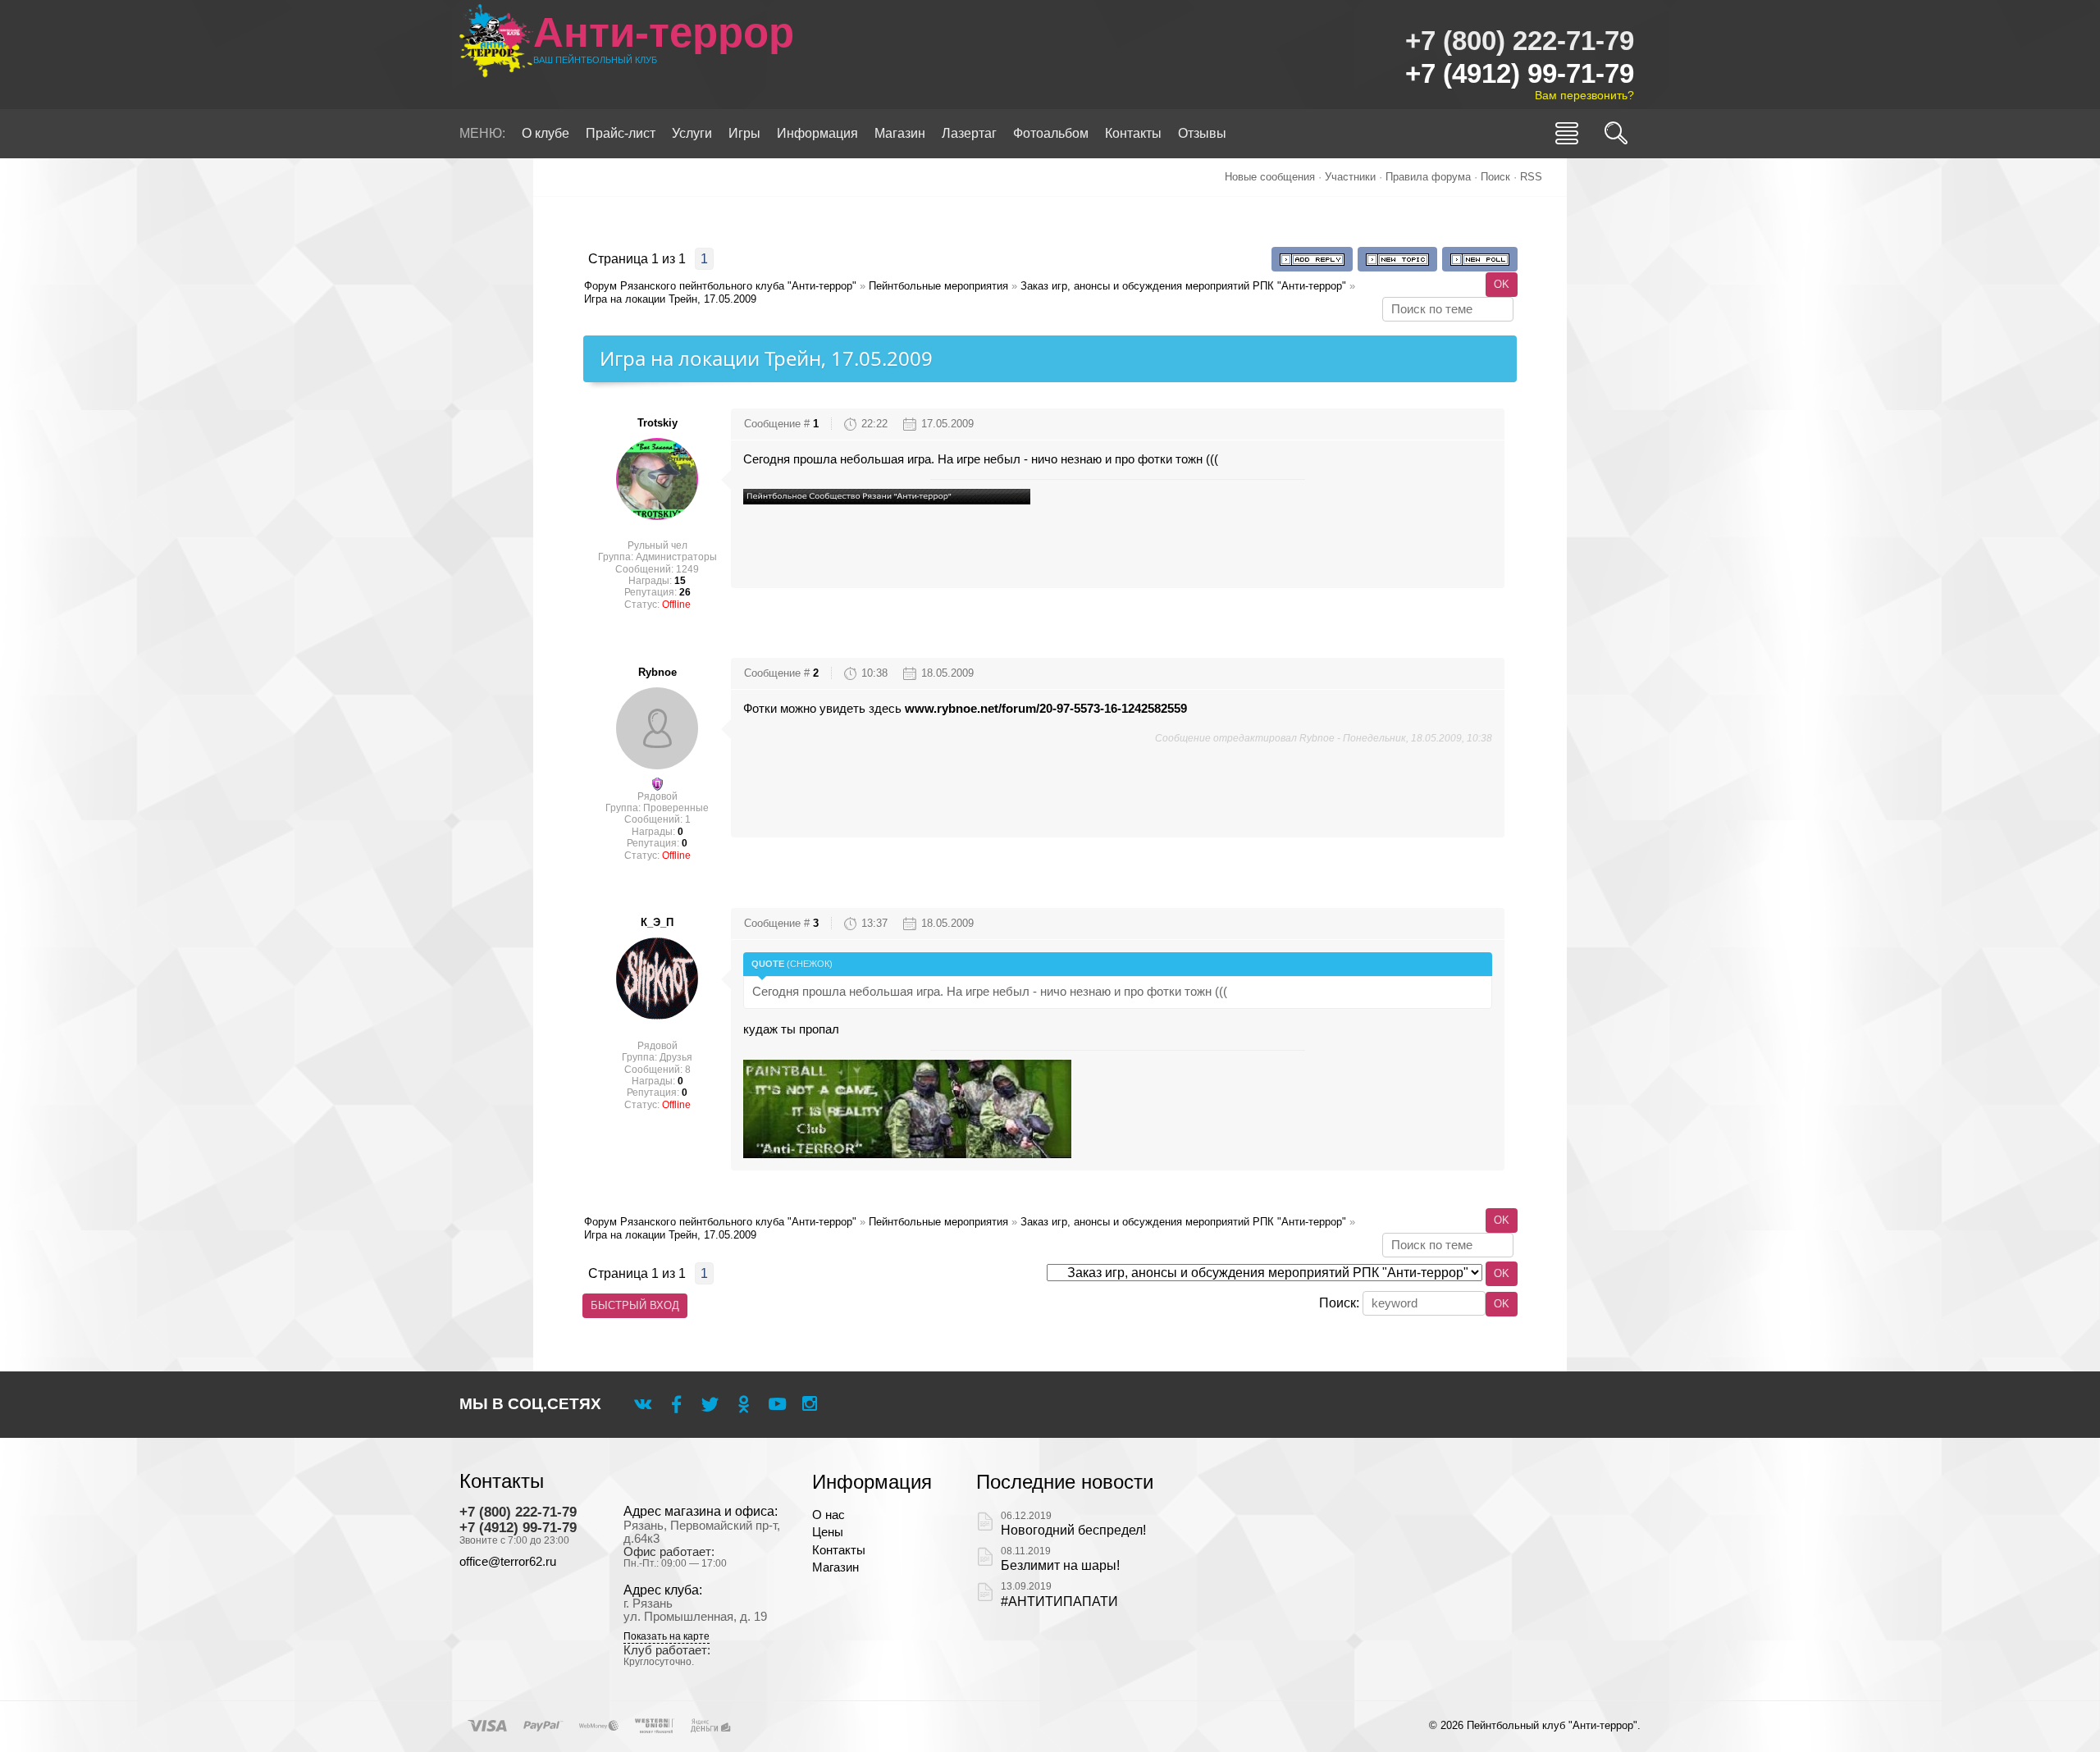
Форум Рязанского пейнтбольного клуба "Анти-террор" (720, 286)
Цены (828, 1532)
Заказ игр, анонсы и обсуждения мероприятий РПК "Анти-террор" (1183, 286)
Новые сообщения (1270, 177)
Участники (1350, 177)
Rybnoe (657, 672)
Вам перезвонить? (1584, 95)
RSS (1531, 177)
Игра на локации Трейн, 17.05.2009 (670, 299)
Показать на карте (667, 1637)
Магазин (835, 1567)
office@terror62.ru (508, 1562)
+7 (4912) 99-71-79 (1520, 73)
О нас (829, 1515)
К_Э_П (657, 922)
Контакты (839, 1550)
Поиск (1495, 177)
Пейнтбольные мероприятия (938, 286)
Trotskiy (657, 423)
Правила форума (1428, 177)
